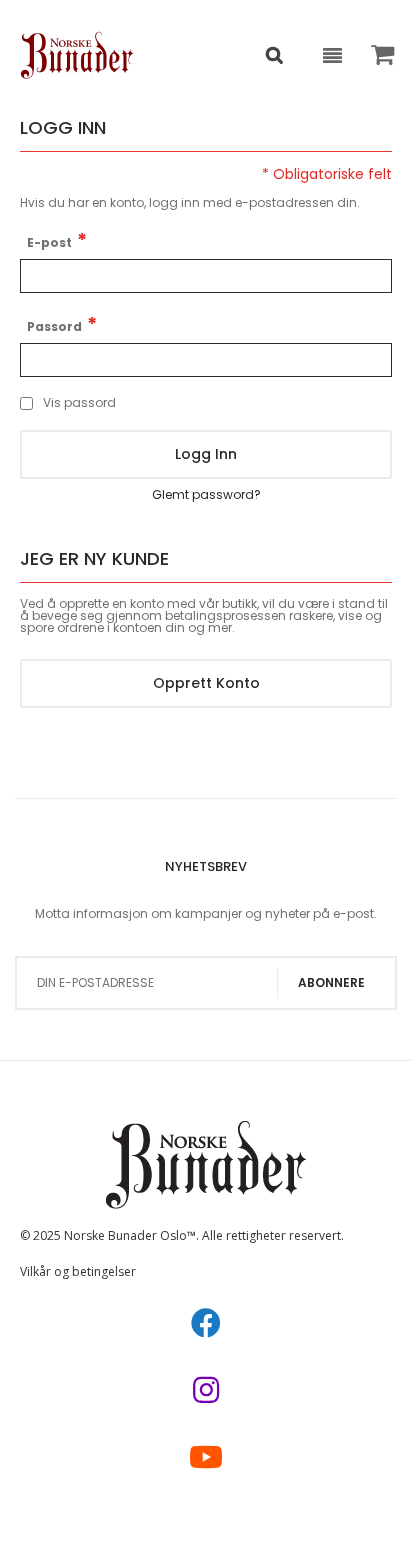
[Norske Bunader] (77, 55)
